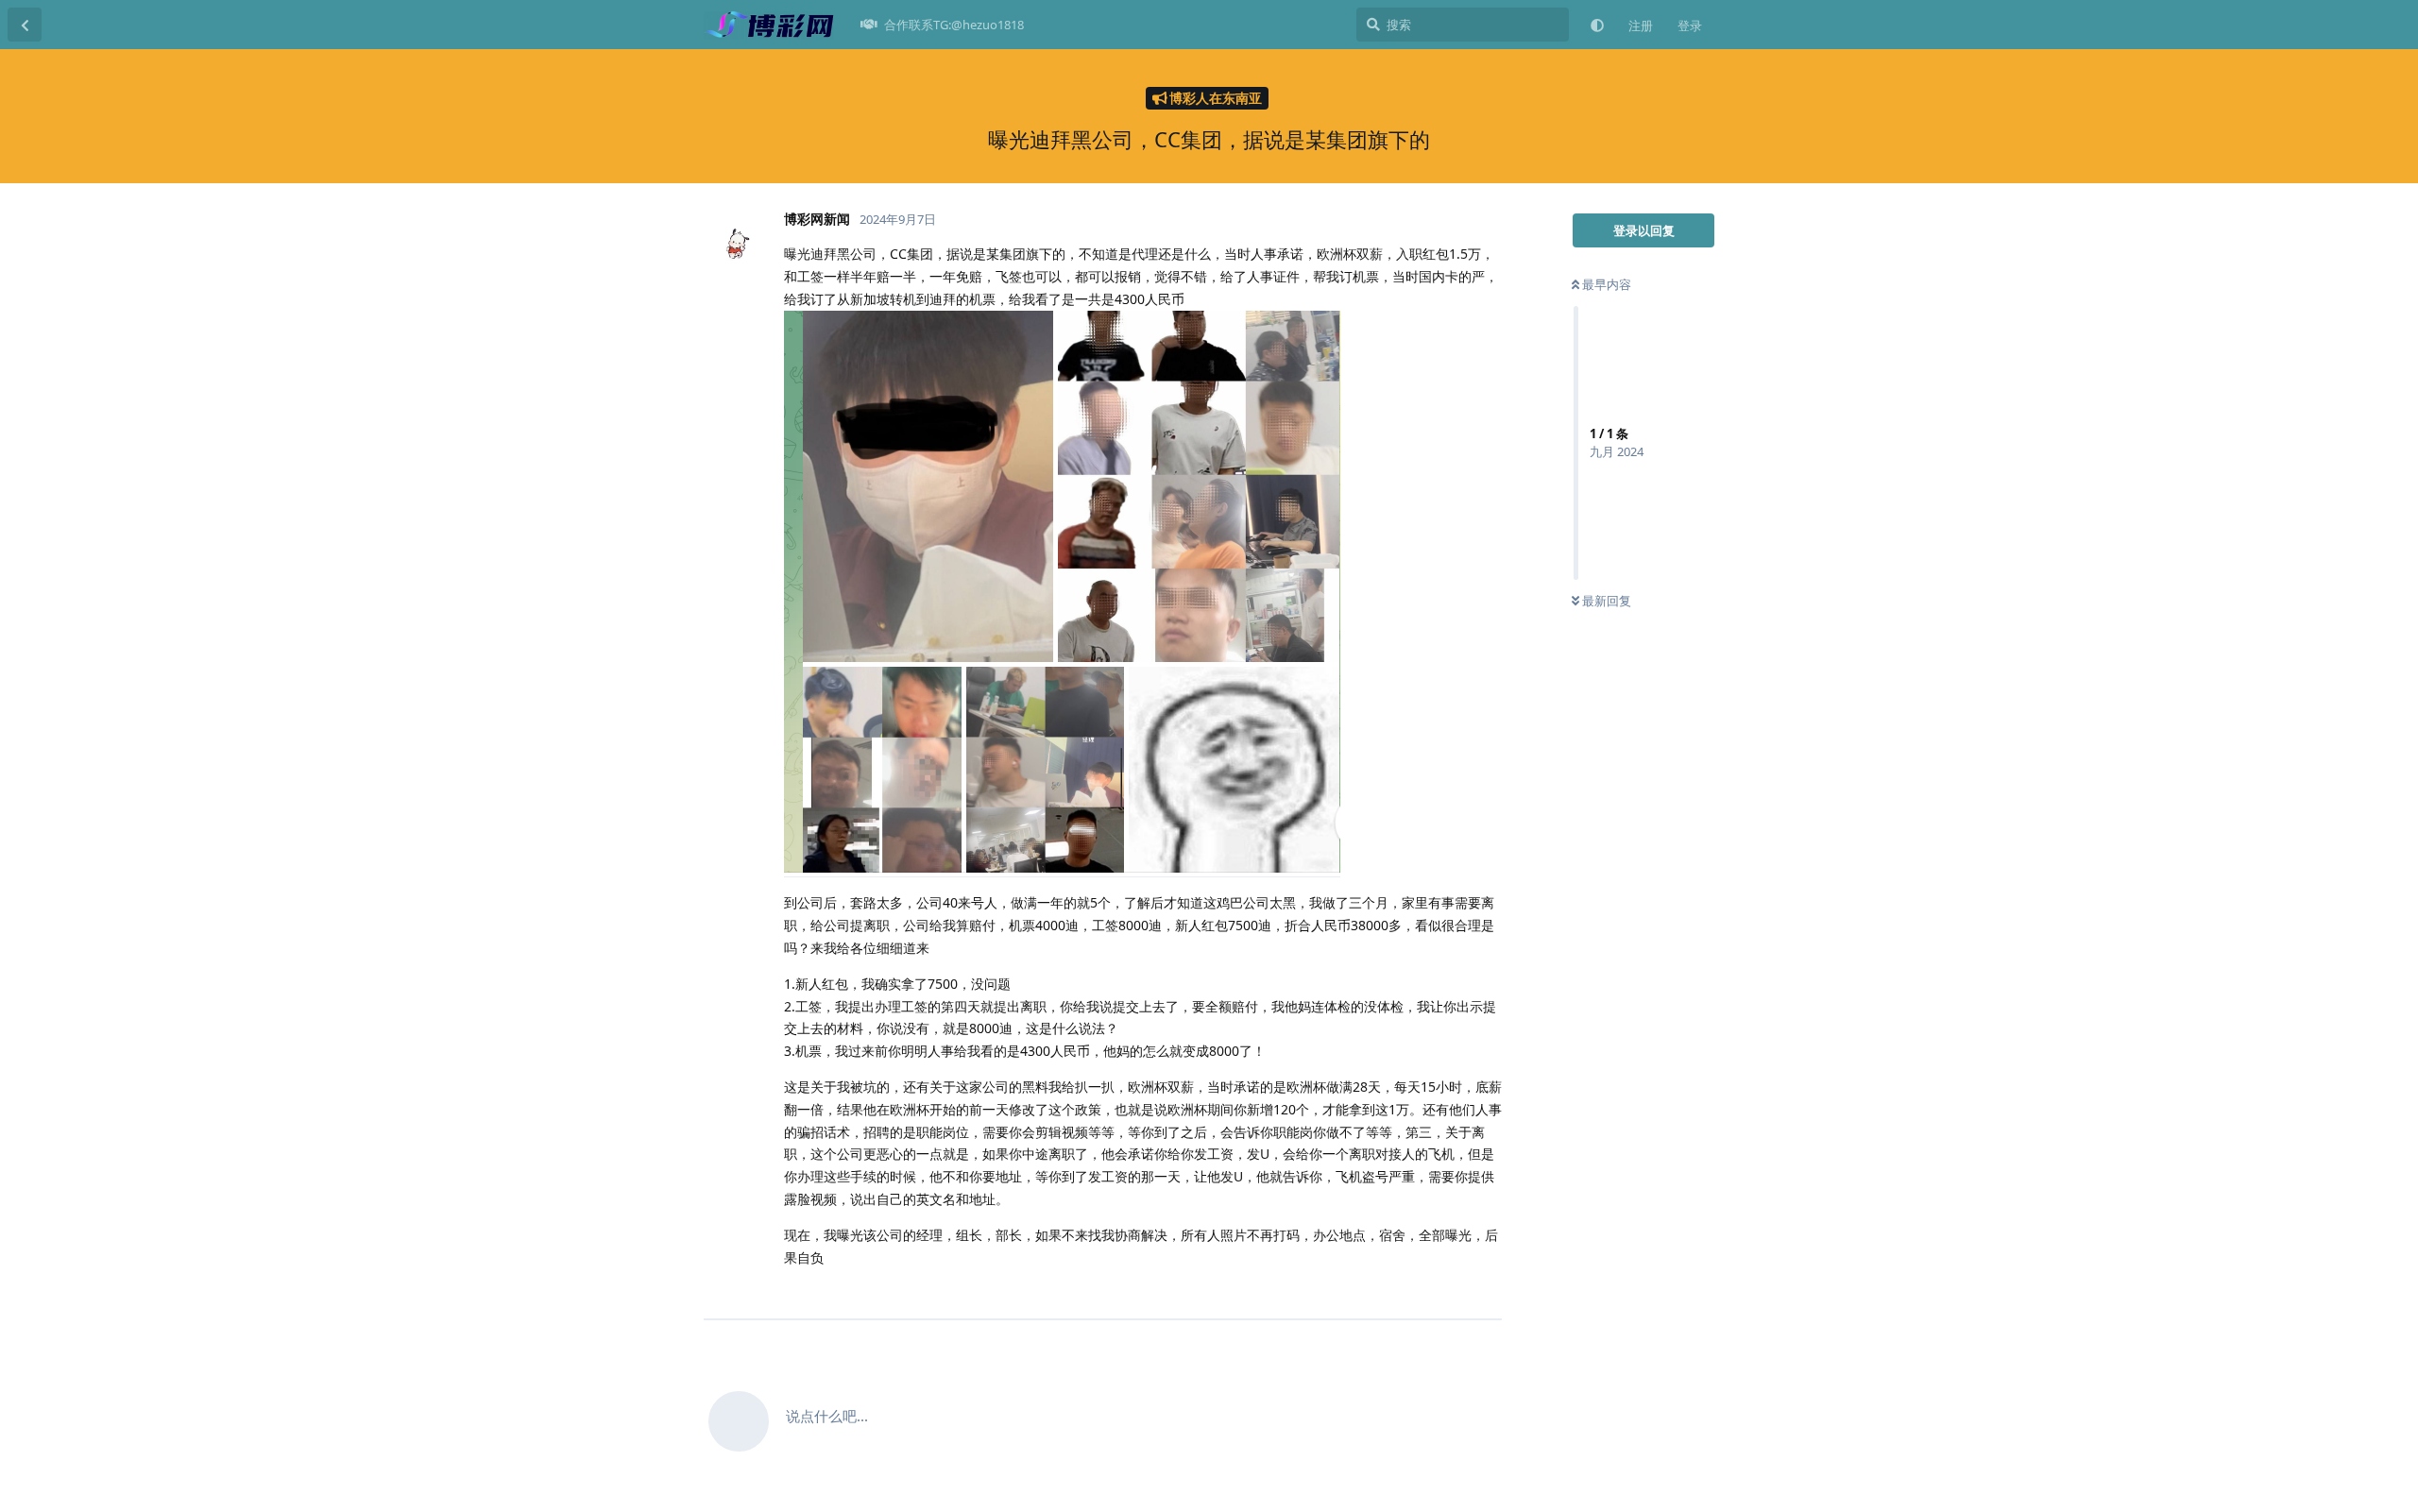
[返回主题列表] (25, 25)
